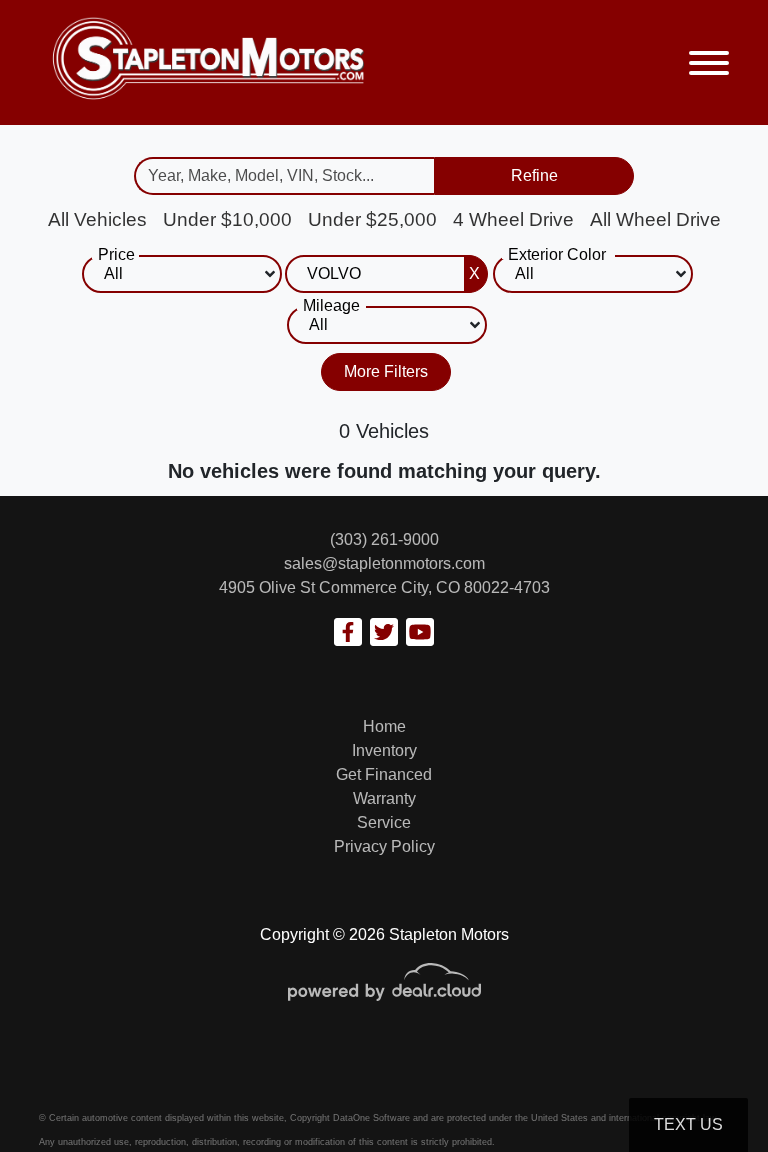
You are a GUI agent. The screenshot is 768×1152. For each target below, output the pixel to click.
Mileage (331, 305)
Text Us (688, 1124)
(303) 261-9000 (384, 539)
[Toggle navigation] (709, 62)
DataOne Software (371, 1118)
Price (116, 254)
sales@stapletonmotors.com (384, 563)
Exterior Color (557, 254)
